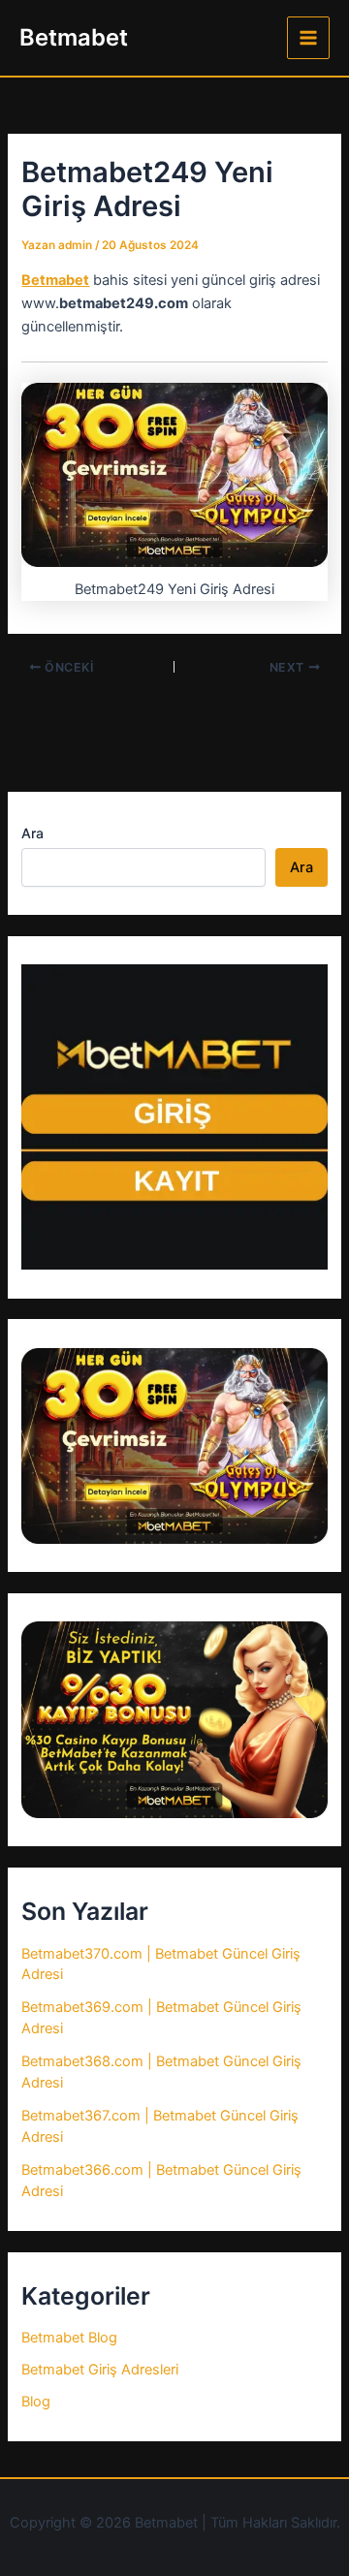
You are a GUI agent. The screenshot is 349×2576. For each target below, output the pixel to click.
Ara (32, 833)
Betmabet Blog (69, 2338)
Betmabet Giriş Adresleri (100, 2370)
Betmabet (74, 37)
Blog (36, 2402)
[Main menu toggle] (308, 38)
